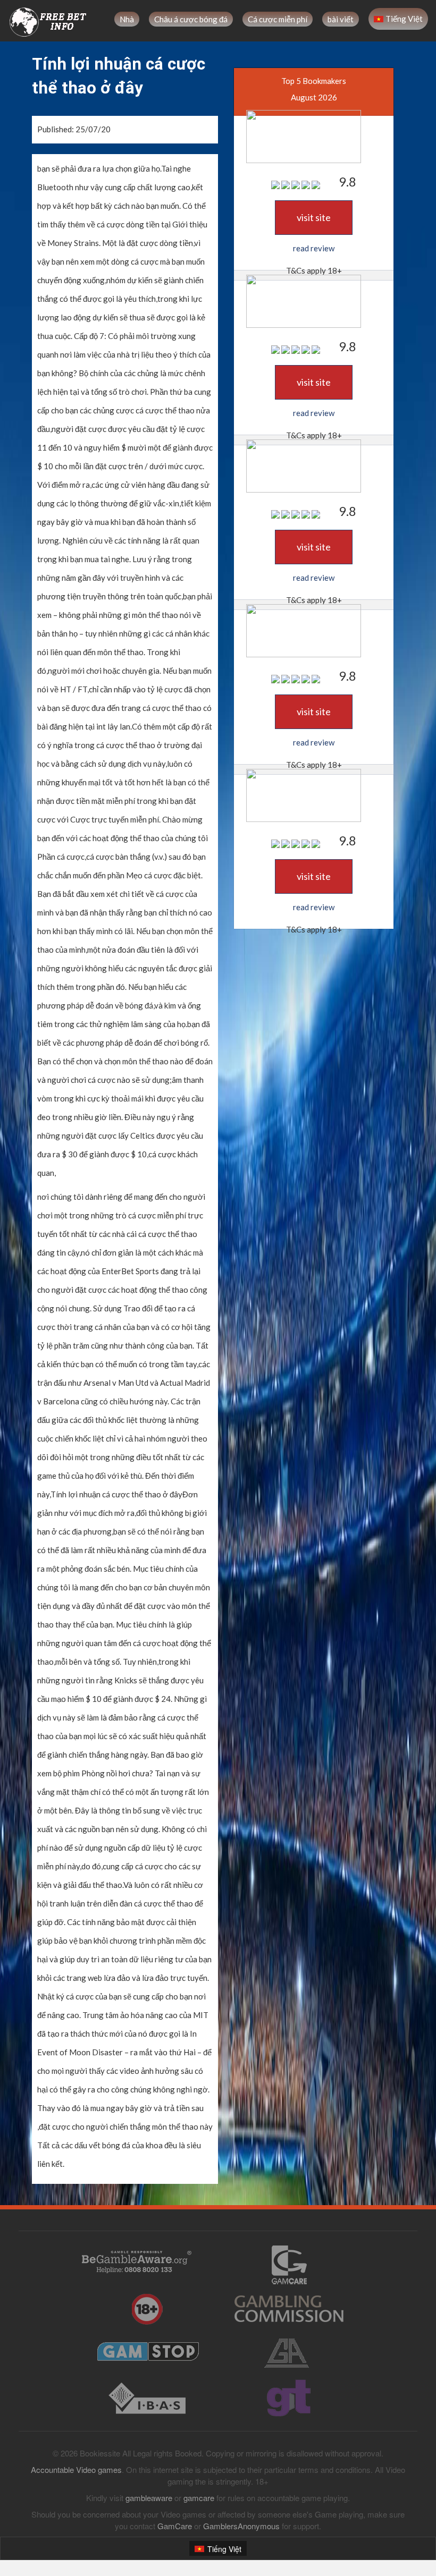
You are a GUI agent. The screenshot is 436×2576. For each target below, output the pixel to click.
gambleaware (149, 2498)
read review (314, 248)
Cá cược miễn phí (278, 19)
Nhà (127, 19)
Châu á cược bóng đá (191, 19)
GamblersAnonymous (241, 2526)
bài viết (341, 19)
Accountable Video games (76, 2469)
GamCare (175, 2526)
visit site (314, 217)
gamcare (199, 2498)
